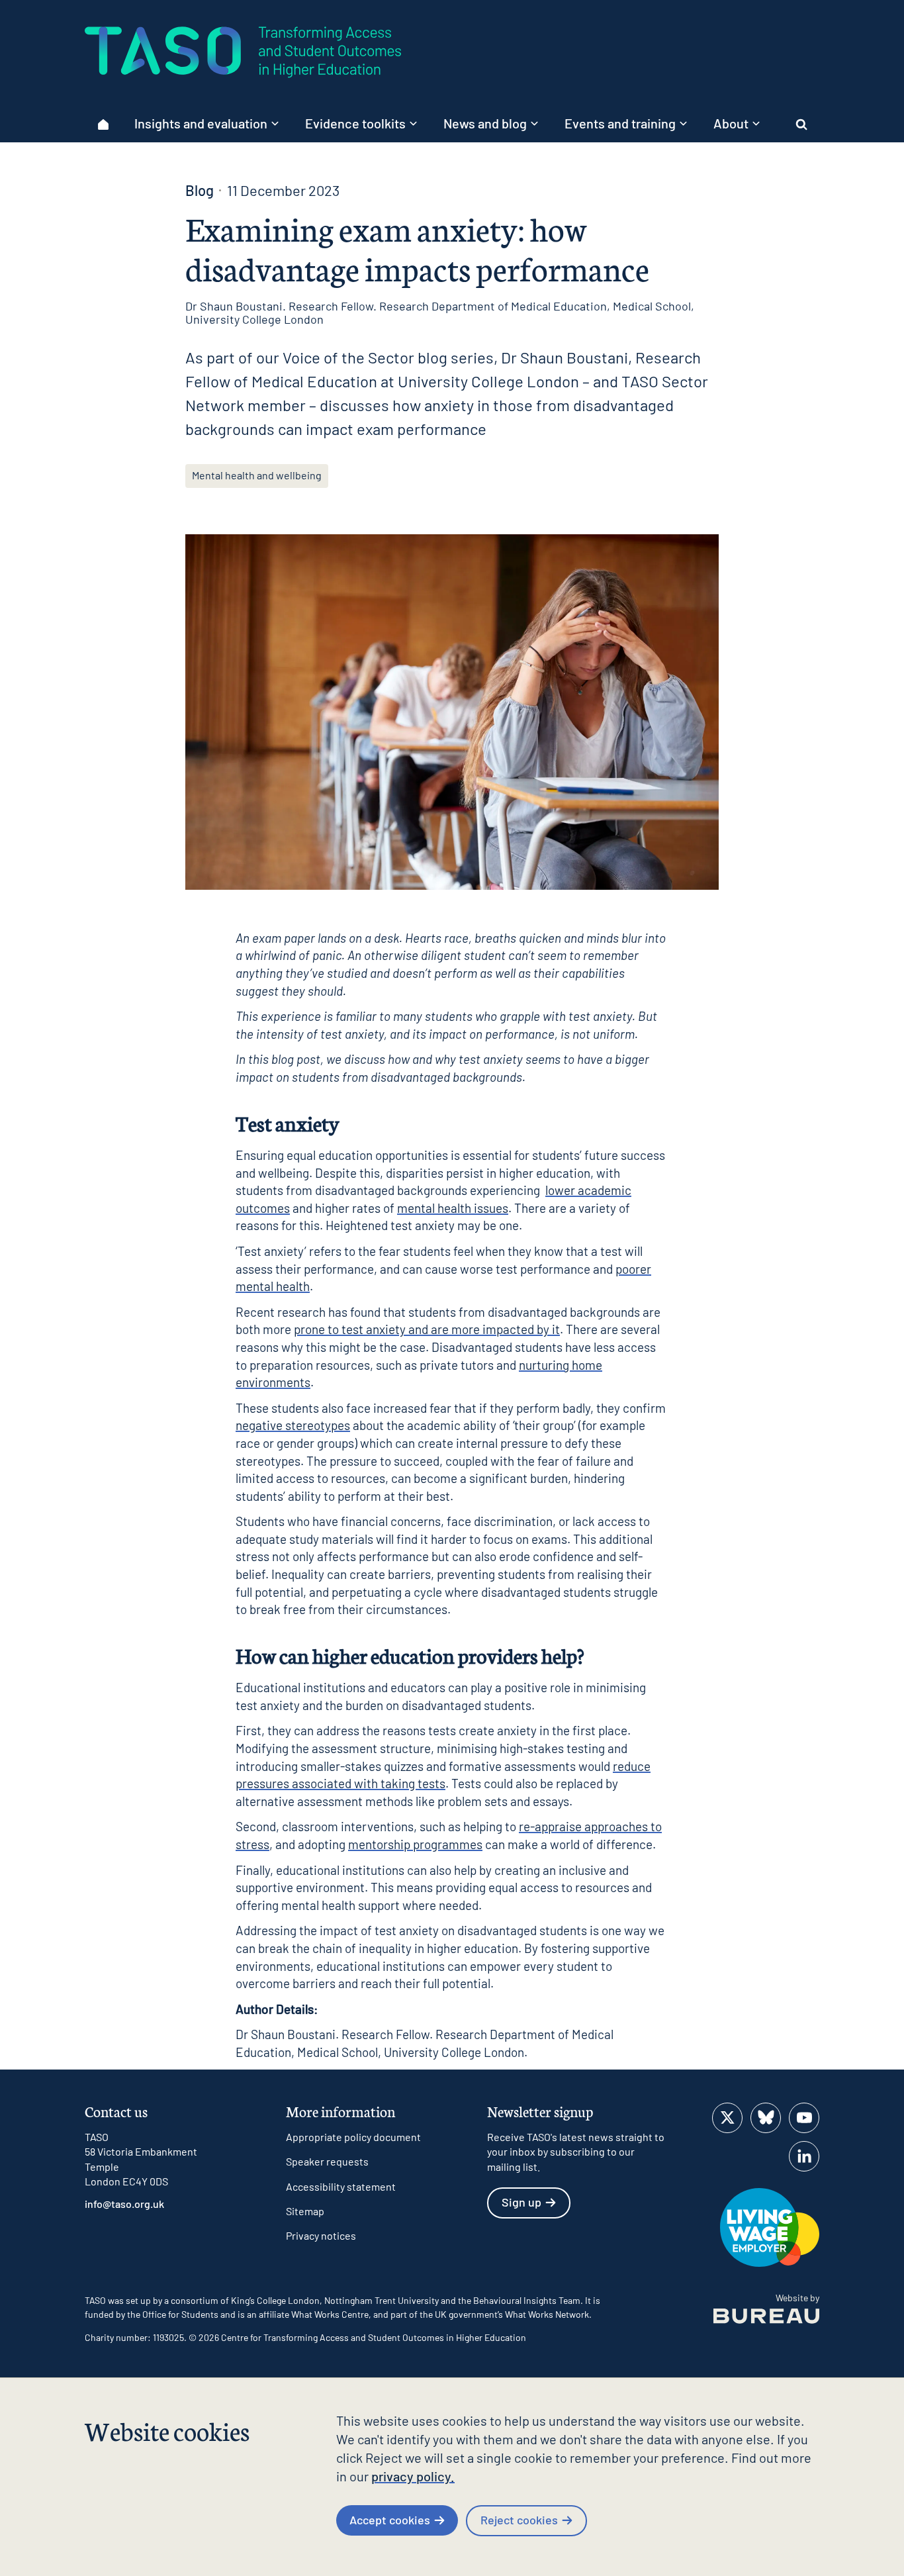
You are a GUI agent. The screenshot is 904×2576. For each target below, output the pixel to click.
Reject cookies (519, 2520)
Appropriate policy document (353, 2137)
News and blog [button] (485, 123)
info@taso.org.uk (124, 2204)
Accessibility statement (341, 2186)
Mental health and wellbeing (257, 475)
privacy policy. (413, 2476)
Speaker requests (327, 2161)
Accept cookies (390, 2520)
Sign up (521, 2202)
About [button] (731, 123)
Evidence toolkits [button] (355, 123)
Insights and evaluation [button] (201, 123)
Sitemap (305, 2211)
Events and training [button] (620, 123)
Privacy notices (321, 2235)
